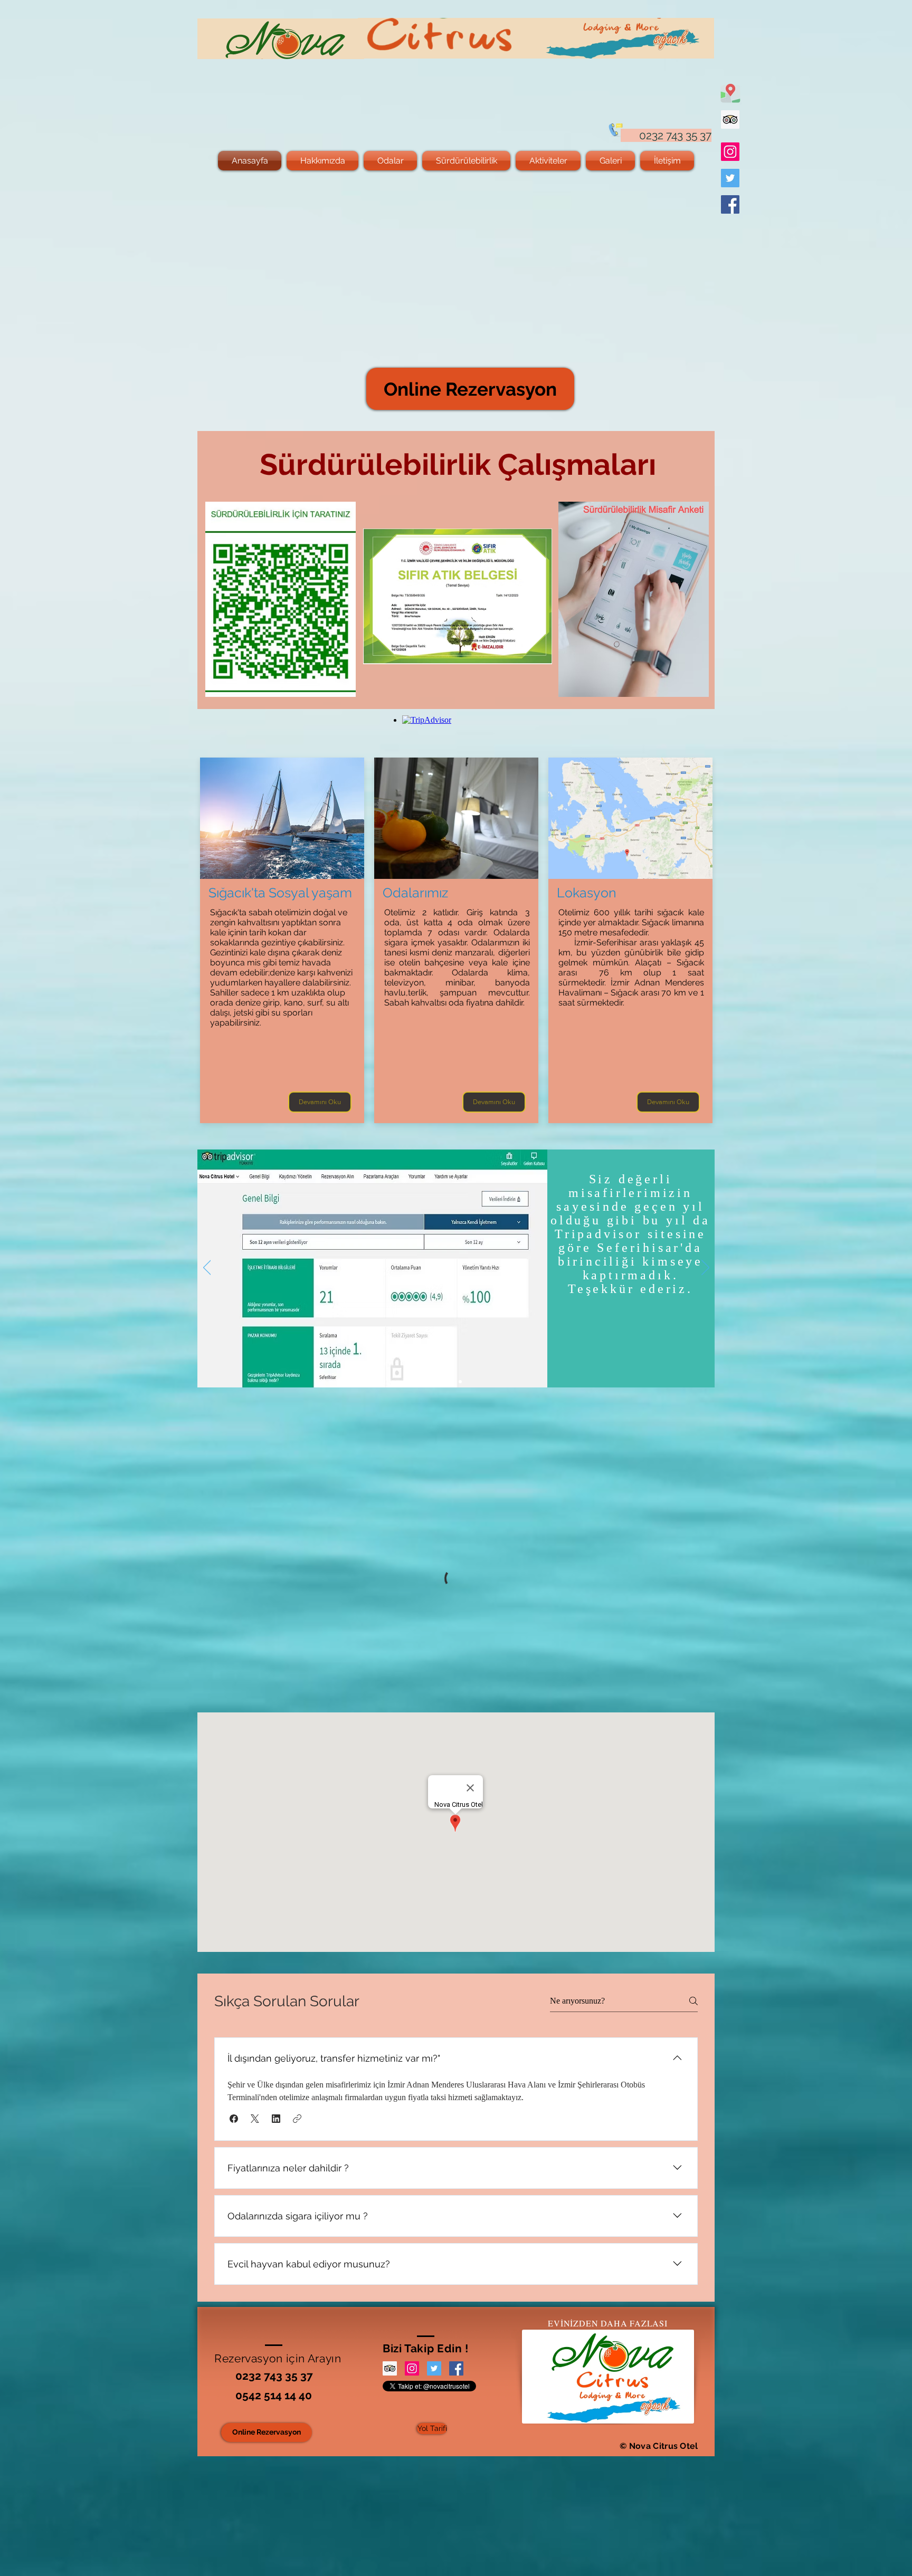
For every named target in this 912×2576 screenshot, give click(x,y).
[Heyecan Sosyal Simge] (730, 178)
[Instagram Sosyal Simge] (730, 152)
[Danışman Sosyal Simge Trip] (730, 119)
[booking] (452, 1382)
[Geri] (207, 1268)
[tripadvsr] (460, 1382)
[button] (234, 2119)
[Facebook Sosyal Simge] (730, 204)
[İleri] (705, 1268)
